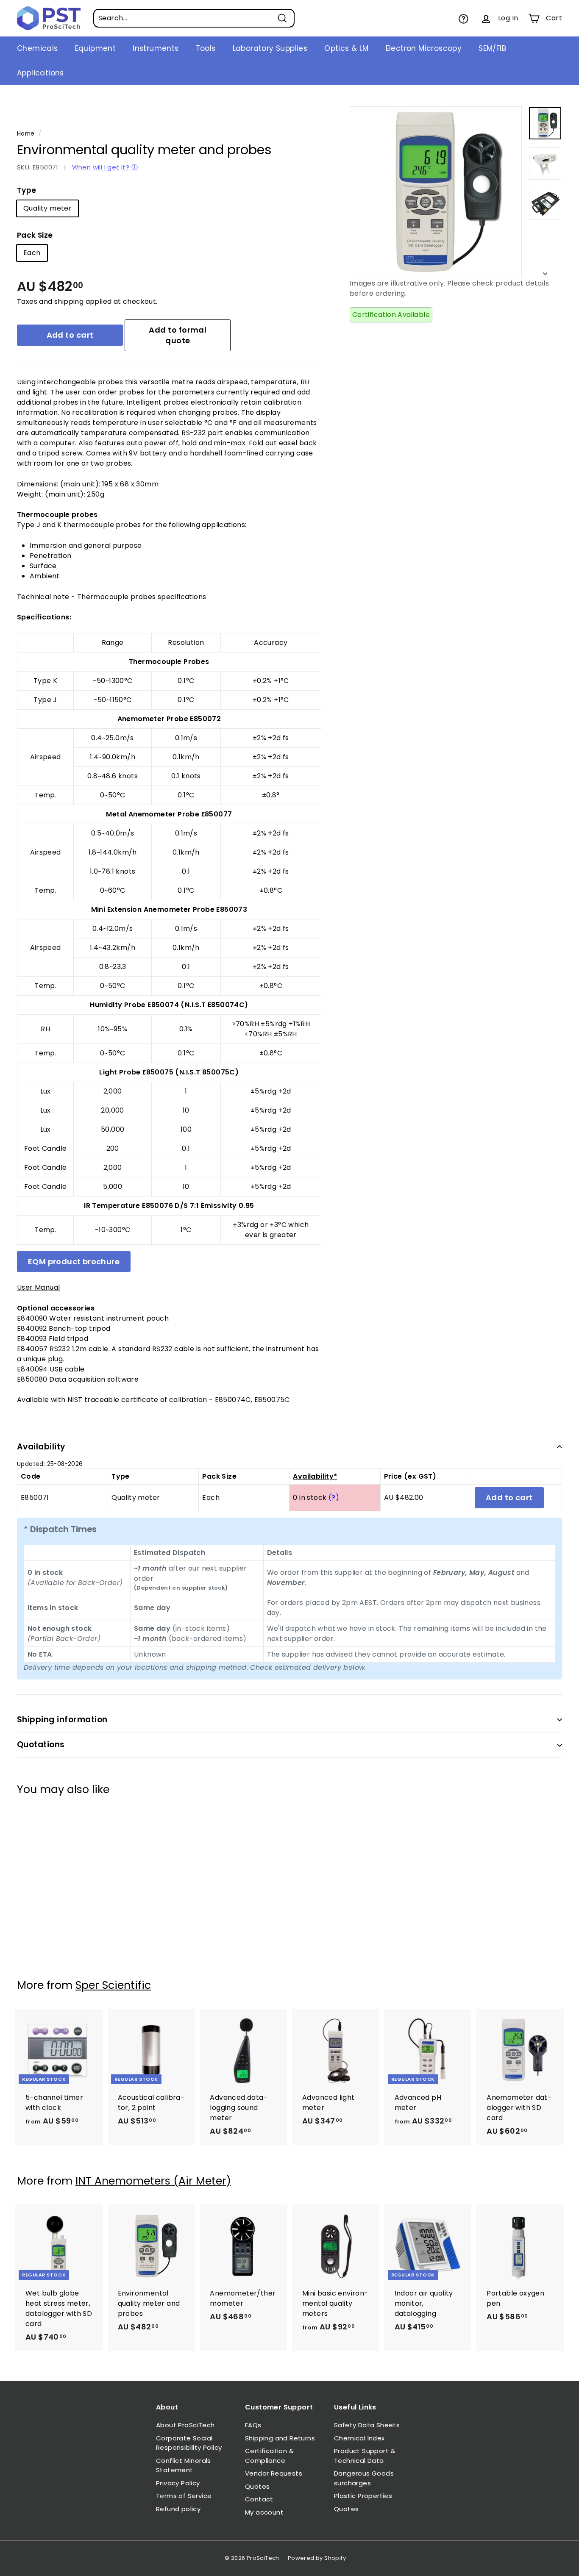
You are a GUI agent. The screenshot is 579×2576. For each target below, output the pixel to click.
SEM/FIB (492, 48)
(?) (334, 1498)
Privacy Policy (178, 2483)
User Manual (38, 1287)
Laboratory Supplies (270, 48)
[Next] (545, 271)
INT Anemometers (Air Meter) (153, 2181)
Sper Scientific (113, 1985)
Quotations (41, 1745)
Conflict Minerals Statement (184, 2465)
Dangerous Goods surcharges (364, 2478)
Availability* (315, 1476)
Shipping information (62, 1720)
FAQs (253, 2425)
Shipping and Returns (280, 2438)
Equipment (96, 48)
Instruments (156, 48)
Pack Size (35, 235)
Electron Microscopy (424, 48)
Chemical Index (359, 2438)
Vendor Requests (274, 2473)
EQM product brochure (74, 1262)
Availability (41, 1447)
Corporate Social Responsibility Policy (189, 2443)
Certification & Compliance (269, 2456)
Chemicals (38, 48)
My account (264, 2512)
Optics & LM (346, 48)
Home (26, 134)
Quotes (257, 2486)
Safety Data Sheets (367, 2425)
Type (27, 190)
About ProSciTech (185, 2425)
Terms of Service (184, 2496)
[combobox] (194, 18)
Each (32, 253)
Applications (40, 73)
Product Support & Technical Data (365, 2456)
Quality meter (47, 208)
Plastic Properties (363, 2496)
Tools (206, 48)
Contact (259, 2499)
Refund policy (178, 2509)
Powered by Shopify (317, 2558)
